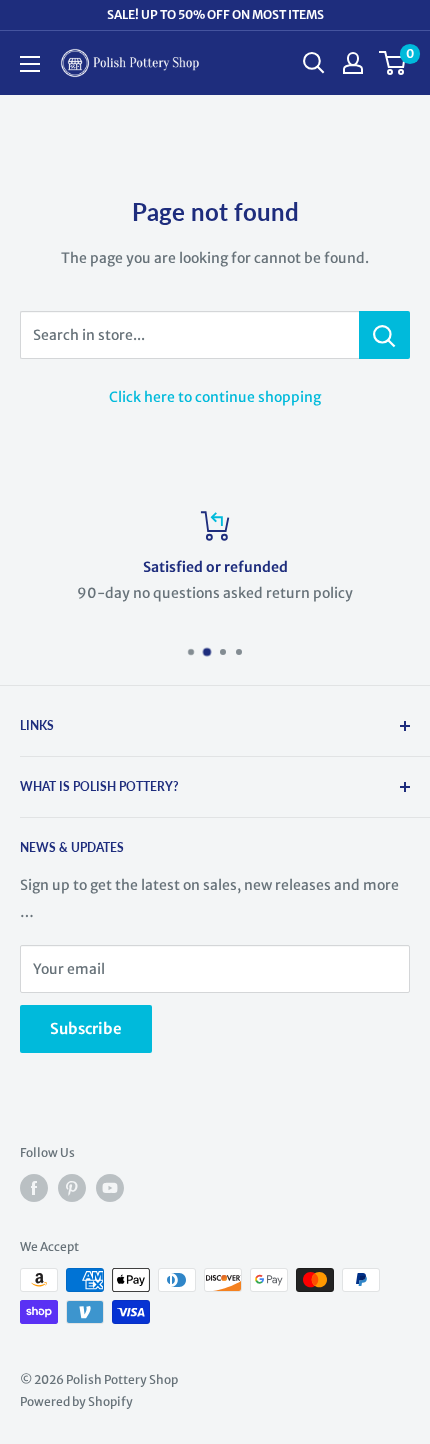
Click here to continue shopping (215, 397)
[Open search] (314, 63)
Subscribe (86, 1028)
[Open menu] (30, 64)
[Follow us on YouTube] (110, 1188)
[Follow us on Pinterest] (72, 1188)
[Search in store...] (384, 335)
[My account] (353, 63)
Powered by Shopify (76, 1401)
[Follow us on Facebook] (34, 1188)
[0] (393, 63)
